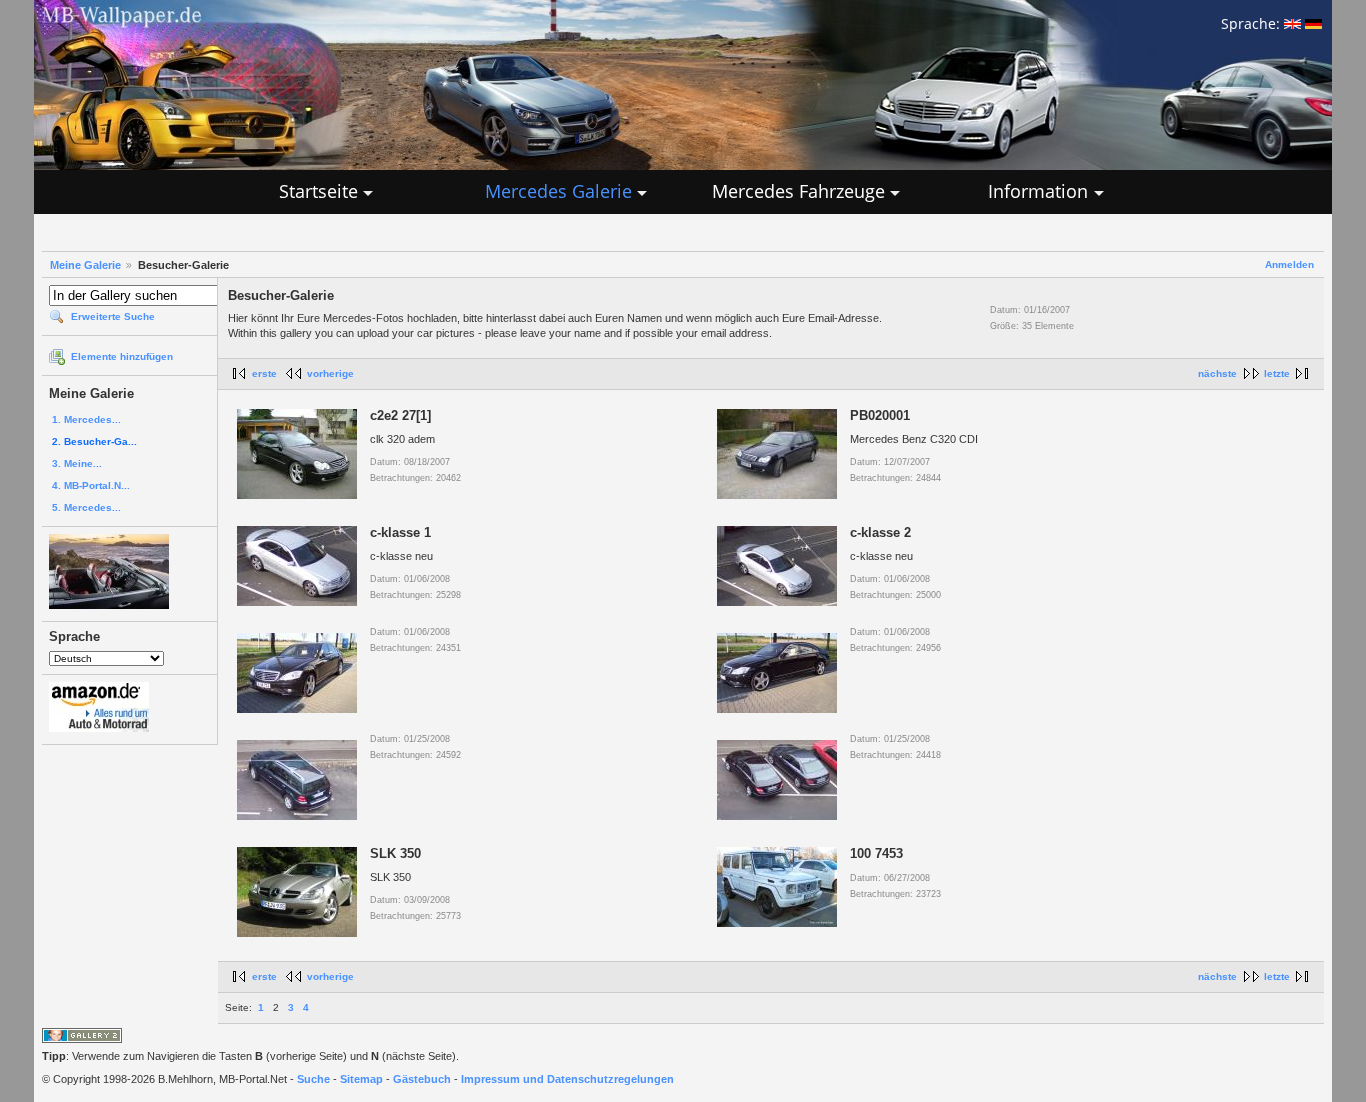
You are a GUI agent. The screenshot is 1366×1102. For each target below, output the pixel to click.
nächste (1217, 373)
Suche (313, 1079)
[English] (1292, 23)
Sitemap (361, 1079)
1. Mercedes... (86, 419)
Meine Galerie (85, 265)
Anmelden (1289, 264)
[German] (1313, 23)
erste (264, 373)
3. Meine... (77, 463)
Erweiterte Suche (113, 316)
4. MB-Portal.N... (91, 485)
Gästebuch (422, 1079)
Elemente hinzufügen (122, 356)
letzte (1277, 373)
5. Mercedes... (86, 507)
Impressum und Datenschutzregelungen (567, 1079)
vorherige (330, 373)
